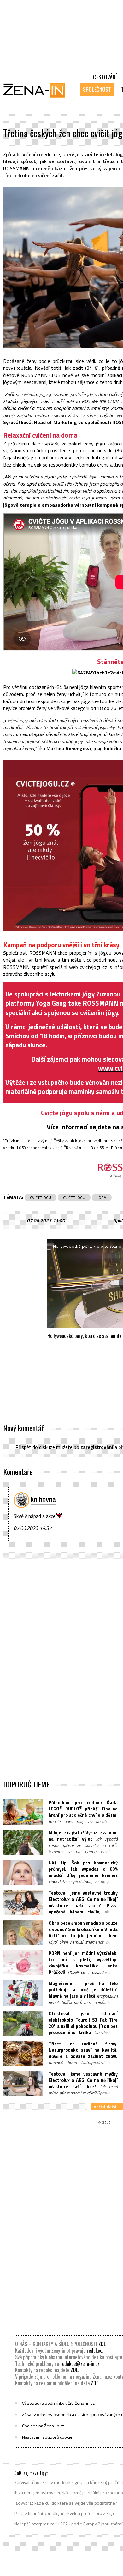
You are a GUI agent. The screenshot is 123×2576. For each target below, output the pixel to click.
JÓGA (102, 1198)
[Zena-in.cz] (38, 90)
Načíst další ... (107, 2107)
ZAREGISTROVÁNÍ (97, 1447)
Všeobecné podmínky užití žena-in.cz (58, 2403)
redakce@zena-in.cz (80, 2364)
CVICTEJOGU (41, 1198)
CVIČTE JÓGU (74, 1198)
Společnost (97, 89)
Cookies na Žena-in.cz (43, 2426)
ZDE (102, 2344)
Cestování (105, 77)
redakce (94, 2350)
